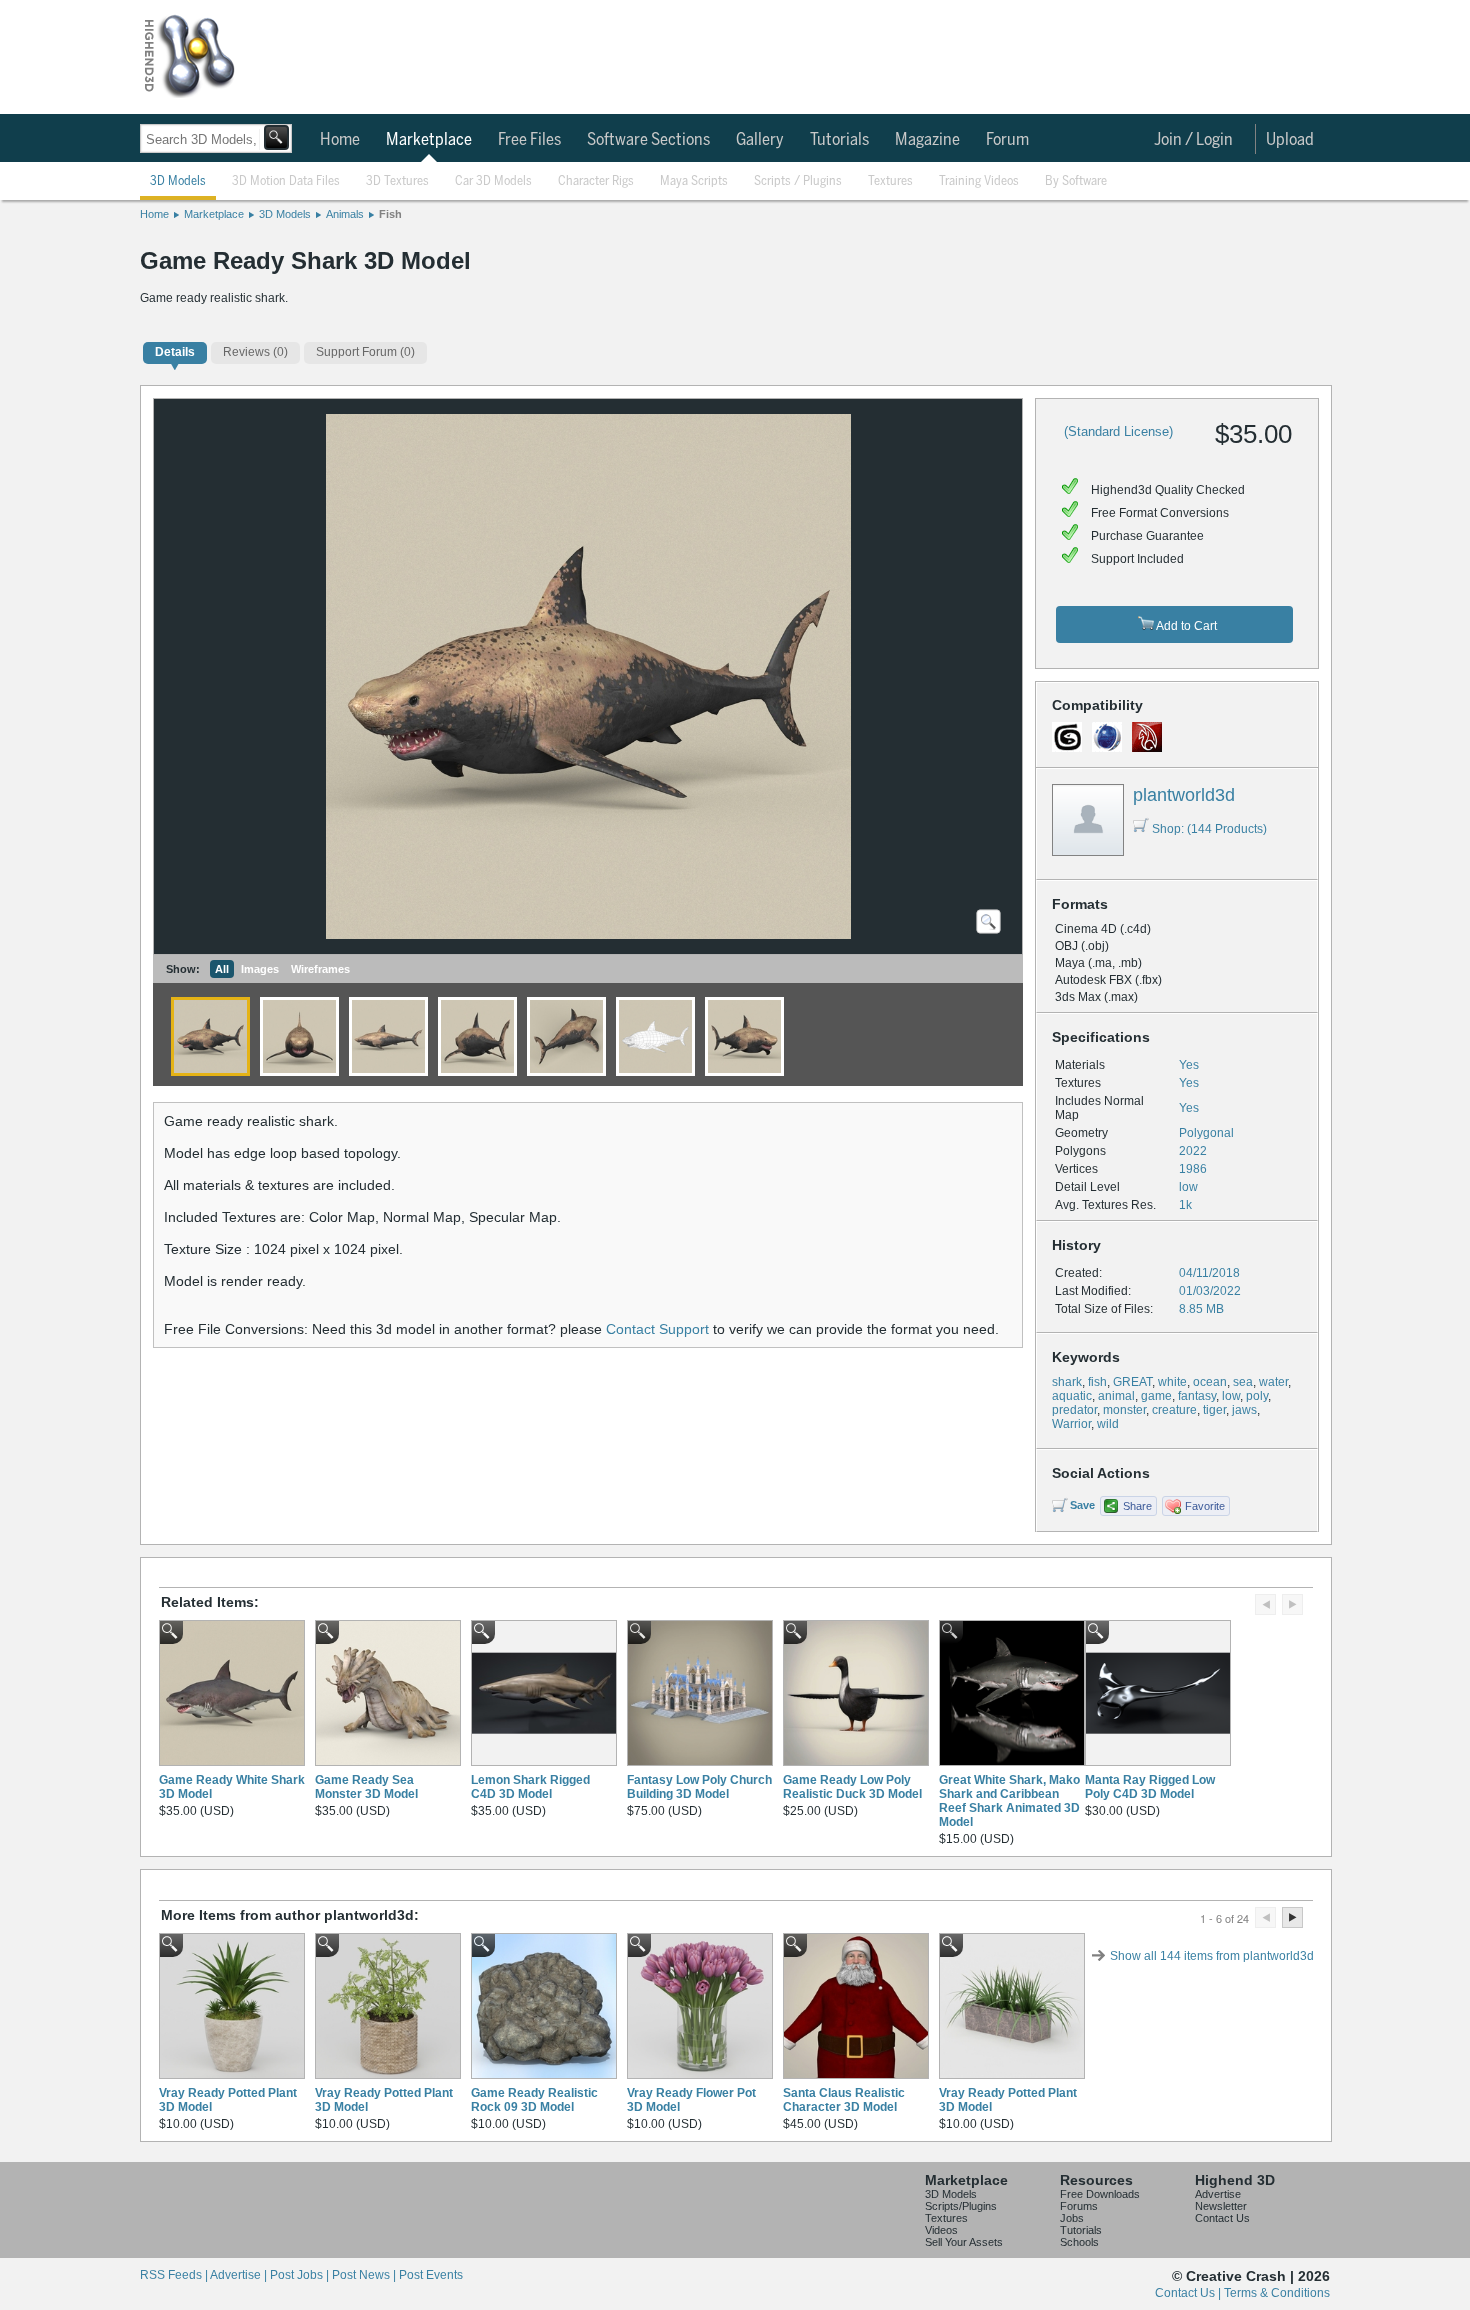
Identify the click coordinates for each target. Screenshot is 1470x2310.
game (1156, 1396)
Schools (1079, 2242)
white (1172, 1382)
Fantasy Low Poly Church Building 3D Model (699, 1787)
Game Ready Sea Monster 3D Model (366, 1787)
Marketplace (429, 140)
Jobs (1072, 2218)
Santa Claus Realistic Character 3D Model (844, 2100)
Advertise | (240, 2275)
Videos (941, 2230)
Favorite (1205, 1506)
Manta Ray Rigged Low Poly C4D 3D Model (1150, 1787)
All (222, 969)
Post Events (431, 2275)
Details (175, 352)
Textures (890, 181)
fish (1097, 1382)
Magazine (927, 140)
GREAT (1132, 1382)
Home (340, 140)
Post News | (365, 2275)
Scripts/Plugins (961, 2206)
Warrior (1071, 1424)
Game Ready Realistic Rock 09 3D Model (534, 2100)
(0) (255, 352)
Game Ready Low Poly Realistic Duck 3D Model (852, 1787)
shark (1067, 1382)
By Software (1076, 181)
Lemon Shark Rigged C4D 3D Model (530, 1787)
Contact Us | (1189, 2293)
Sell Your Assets (964, 2242)
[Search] (276, 137)
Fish (390, 214)
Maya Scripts (694, 181)
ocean (1210, 1382)
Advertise (1218, 2194)
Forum (1007, 140)
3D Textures (397, 181)
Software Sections (648, 140)
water (1273, 1382)
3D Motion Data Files (286, 181)
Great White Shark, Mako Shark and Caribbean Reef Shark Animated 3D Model (1009, 1801)
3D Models (178, 181)
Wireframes (320, 969)
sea (1243, 1382)
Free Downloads (1100, 2194)
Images (260, 969)
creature (1174, 1410)
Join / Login (1193, 140)
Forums (1079, 2206)
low (1231, 1396)
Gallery (760, 140)
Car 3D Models (493, 181)
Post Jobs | (301, 2275)
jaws (1244, 1410)
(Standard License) (1118, 431)
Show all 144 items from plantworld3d (1212, 1956)
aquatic (1072, 1396)
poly (1257, 1396)
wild (1108, 1424)
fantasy (1197, 1396)
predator (1074, 1410)
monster (1124, 1410)
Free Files (529, 140)
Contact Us (1222, 2218)
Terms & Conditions (1277, 2293)
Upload (1290, 140)
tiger (1214, 1410)
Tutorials (839, 140)
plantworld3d (1184, 795)
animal (1116, 1396)
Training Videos (979, 181)
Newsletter (1221, 2206)
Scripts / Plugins (798, 181)
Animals (345, 214)
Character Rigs (596, 181)
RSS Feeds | (175, 2275)
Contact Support (657, 1329)
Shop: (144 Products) (1209, 829)
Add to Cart (1185, 626)
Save (1082, 1505)
